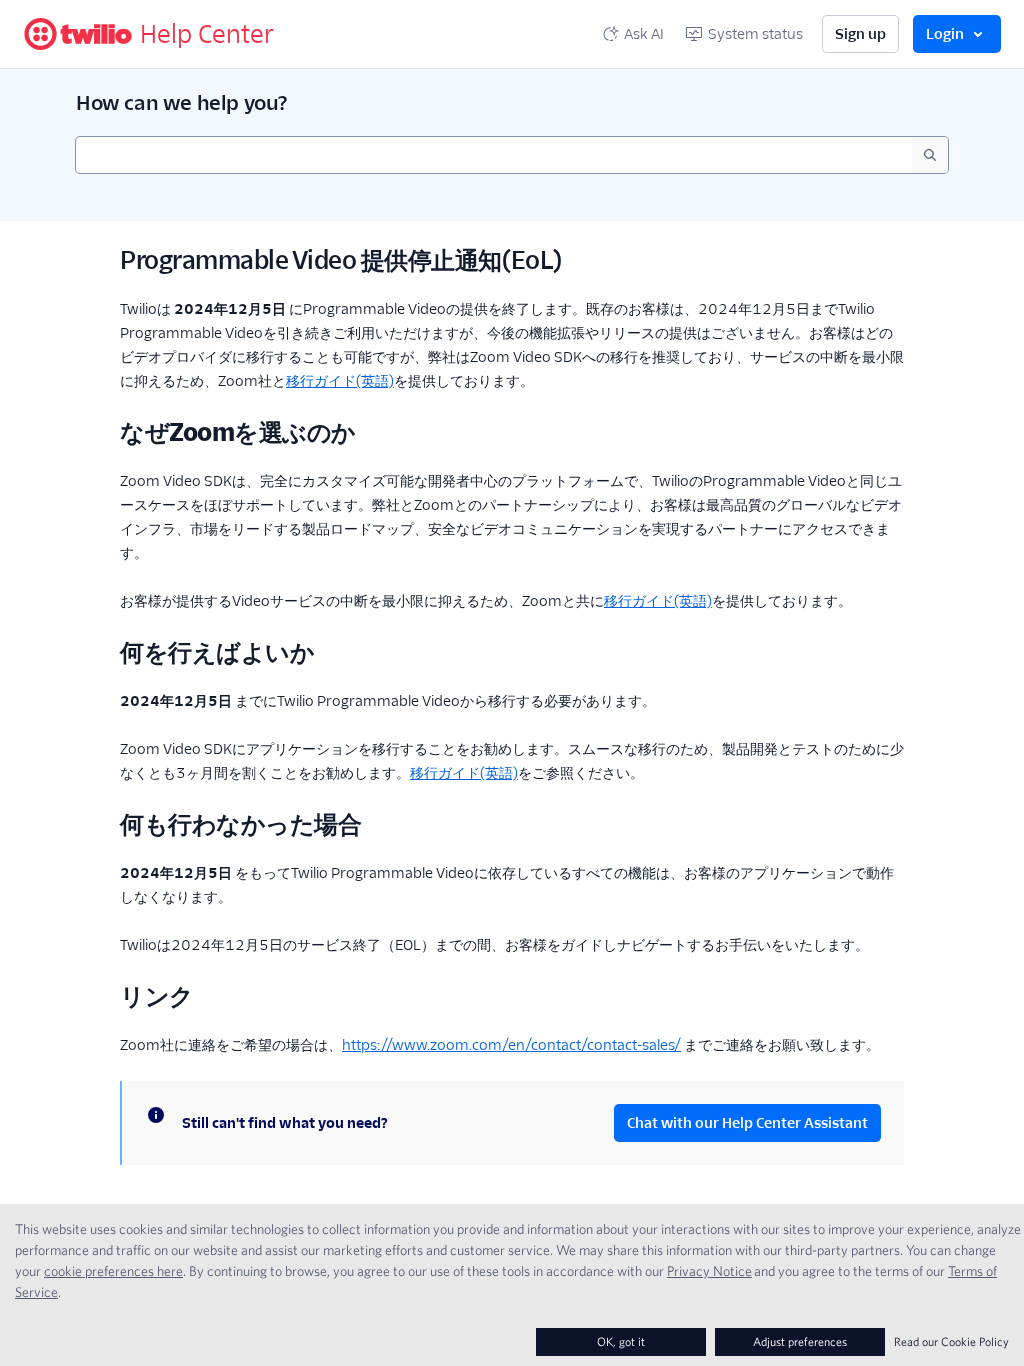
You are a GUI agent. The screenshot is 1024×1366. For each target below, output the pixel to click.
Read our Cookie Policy (951, 1341)
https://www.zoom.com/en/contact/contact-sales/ (511, 1045)
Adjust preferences (800, 1341)
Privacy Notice (709, 1271)
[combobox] (494, 155)
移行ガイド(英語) (340, 381)
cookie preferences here (113, 1271)
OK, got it (621, 1341)
